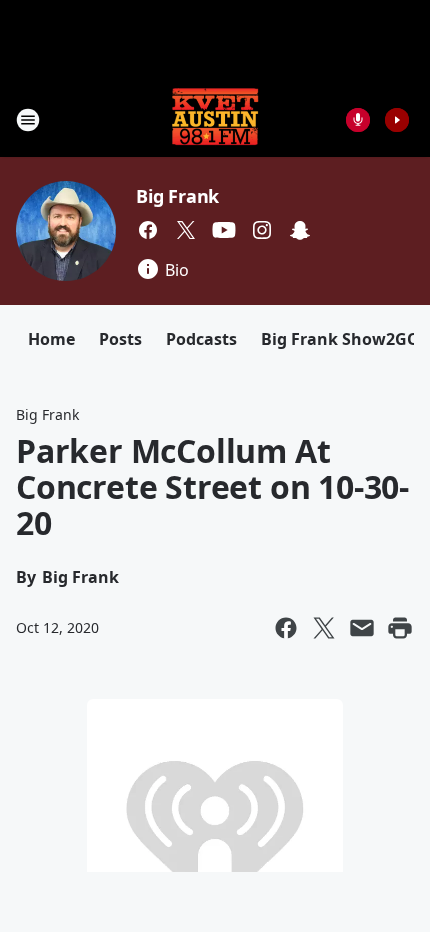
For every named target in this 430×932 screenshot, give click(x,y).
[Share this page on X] (324, 628)
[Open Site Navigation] (28, 120)
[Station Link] (215, 119)
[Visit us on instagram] (262, 230)
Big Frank (177, 196)
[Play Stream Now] (397, 120)
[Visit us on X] (186, 230)
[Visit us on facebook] (148, 230)
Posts (120, 339)
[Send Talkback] (358, 120)
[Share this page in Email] (362, 628)
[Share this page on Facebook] (286, 628)
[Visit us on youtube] (224, 230)
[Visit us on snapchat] (300, 230)
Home (51, 339)
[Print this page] (400, 628)
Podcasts (201, 339)
